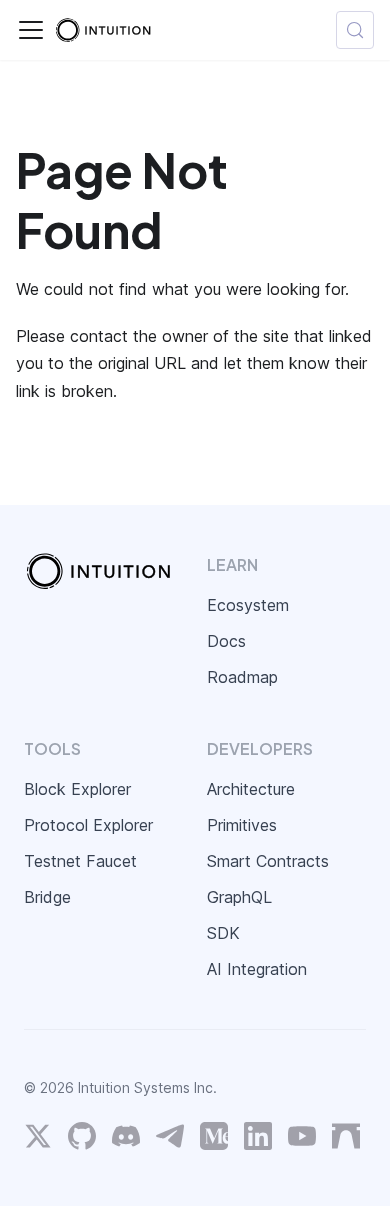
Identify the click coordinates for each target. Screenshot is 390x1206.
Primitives (242, 825)
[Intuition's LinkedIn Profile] (258, 1140)
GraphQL (239, 897)
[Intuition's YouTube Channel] (302, 1140)
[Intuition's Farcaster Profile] (346, 1140)
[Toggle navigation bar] (31, 30)
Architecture (251, 789)
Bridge (47, 897)
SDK (223, 933)
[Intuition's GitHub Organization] (82, 1140)
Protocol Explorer (88, 825)
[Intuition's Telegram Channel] (170, 1140)
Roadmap (242, 677)
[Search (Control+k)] (355, 30)
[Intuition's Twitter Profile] (38, 1140)
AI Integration (257, 969)
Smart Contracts (268, 861)
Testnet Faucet (80, 861)
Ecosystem (248, 605)
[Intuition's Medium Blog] (214, 1140)
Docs (226, 641)
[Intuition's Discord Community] (126, 1140)
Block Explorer (77, 789)
